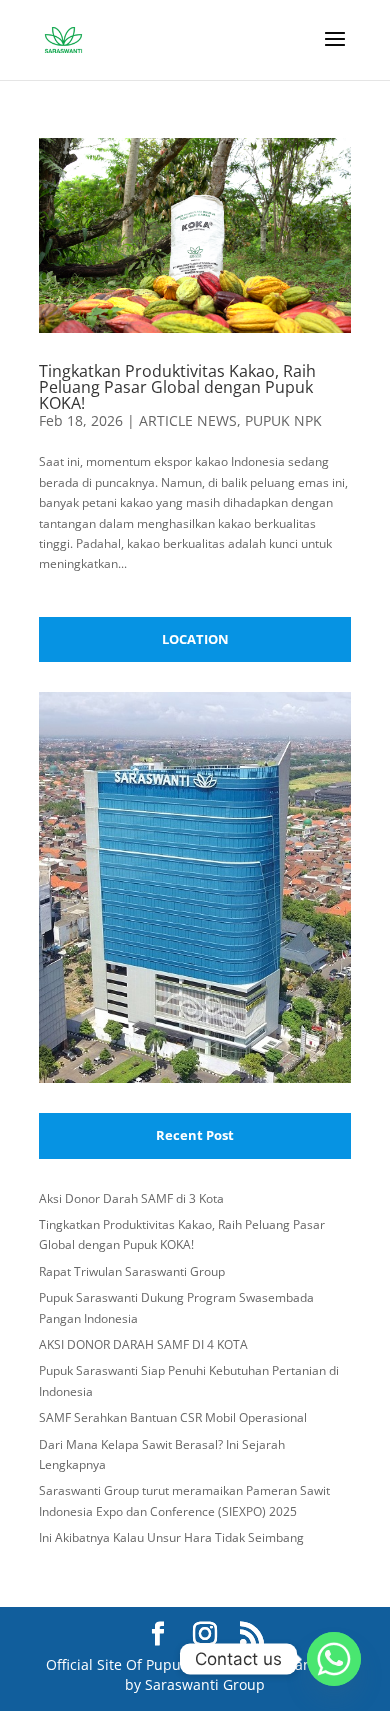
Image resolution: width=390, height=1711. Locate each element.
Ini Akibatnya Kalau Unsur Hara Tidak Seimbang (171, 1537)
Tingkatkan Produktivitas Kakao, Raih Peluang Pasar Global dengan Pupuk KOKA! (177, 387)
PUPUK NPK (283, 420)
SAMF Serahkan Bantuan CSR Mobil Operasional (173, 1417)
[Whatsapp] (334, 1659)
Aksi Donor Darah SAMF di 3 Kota (131, 1198)
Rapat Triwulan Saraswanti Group (132, 1271)
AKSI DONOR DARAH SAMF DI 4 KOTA (143, 1344)
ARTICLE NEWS (188, 420)
